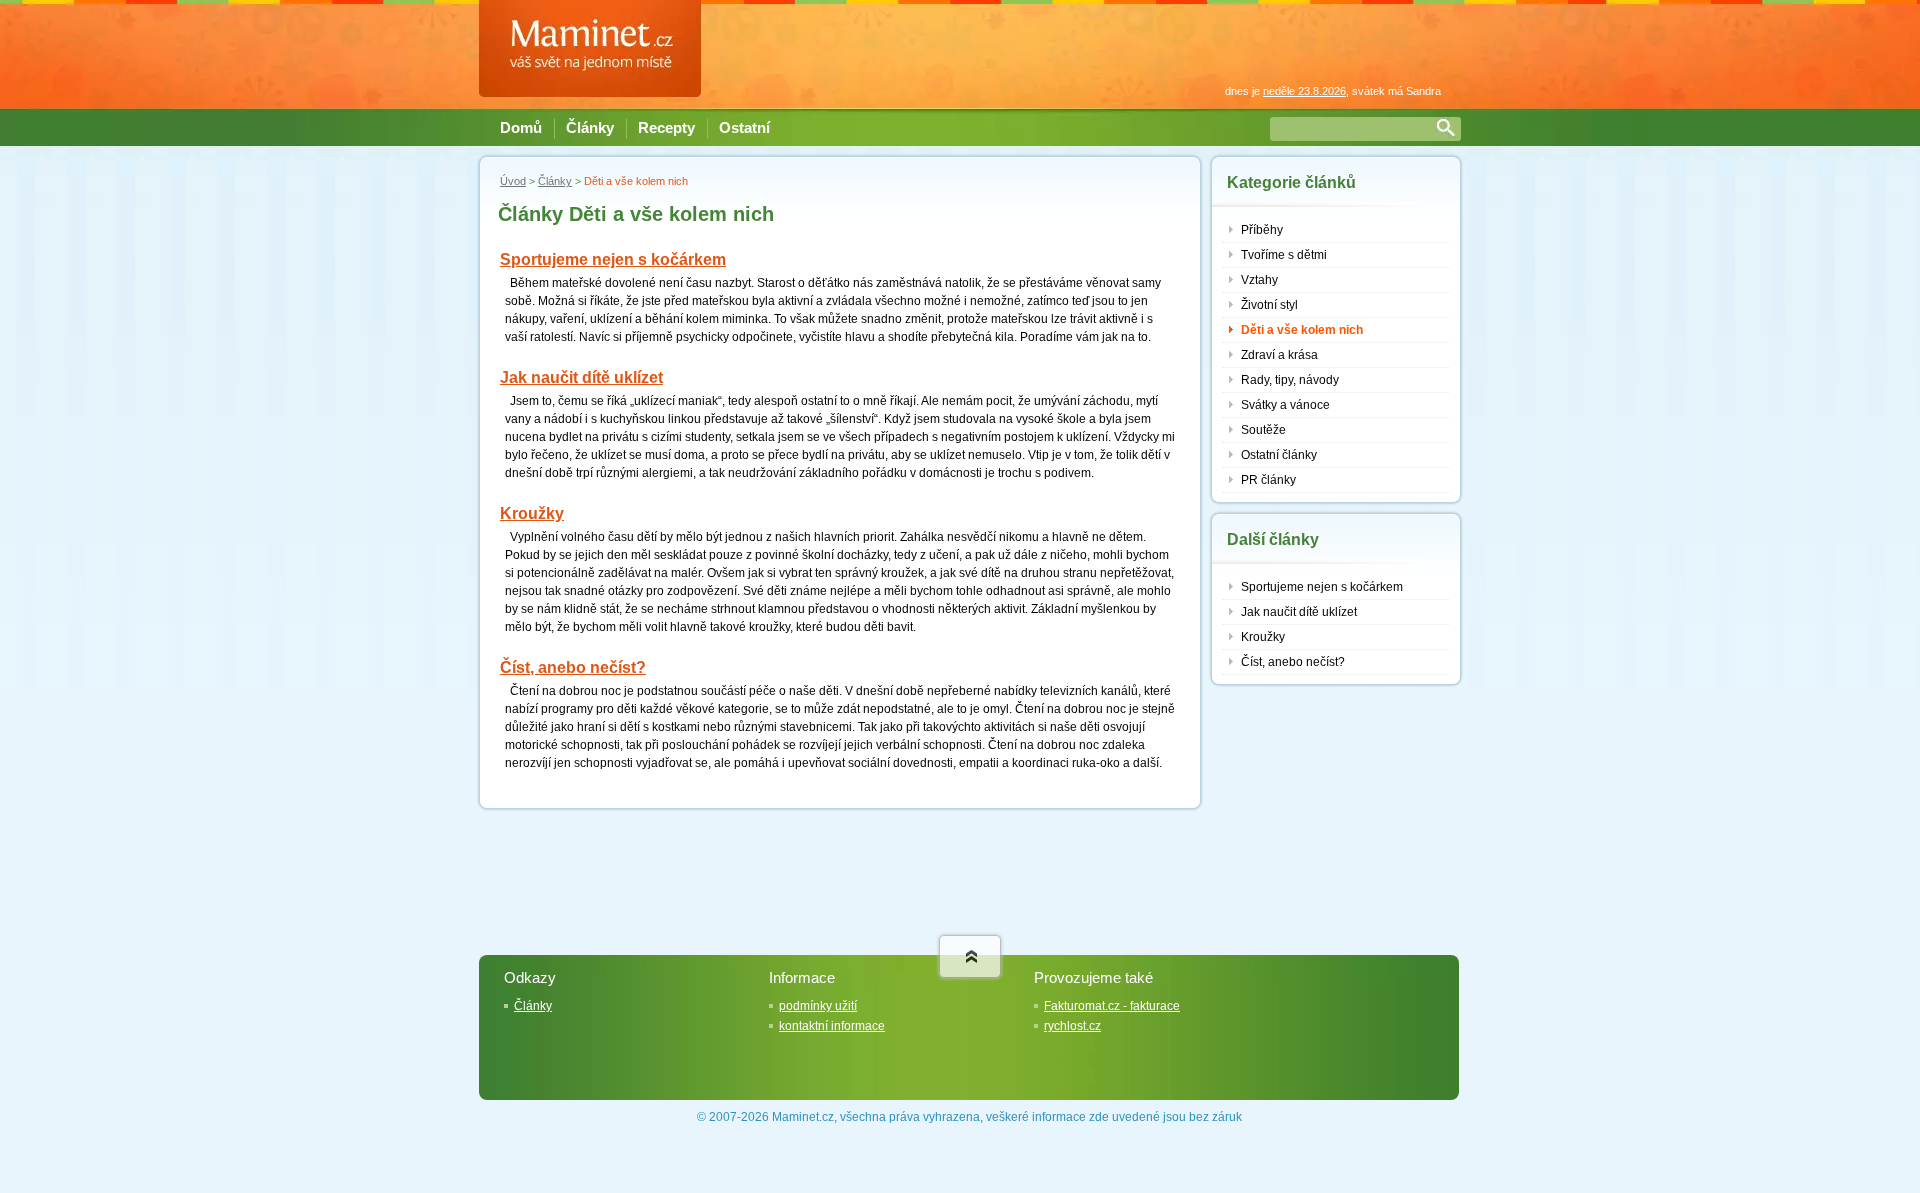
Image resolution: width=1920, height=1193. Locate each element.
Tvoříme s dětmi (1284, 255)
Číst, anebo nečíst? (573, 667)
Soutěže (1263, 430)
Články (590, 128)
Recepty (666, 128)
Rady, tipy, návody (1290, 380)
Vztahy (1259, 280)
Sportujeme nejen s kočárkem (613, 259)
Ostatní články (1279, 455)
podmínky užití (818, 1006)
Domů (521, 128)
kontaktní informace (832, 1026)
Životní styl (1269, 305)
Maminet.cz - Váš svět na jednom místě (599, 48)
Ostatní (744, 128)
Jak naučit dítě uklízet (581, 377)
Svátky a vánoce (1285, 405)
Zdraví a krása (1279, 355)
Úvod (513, 181)
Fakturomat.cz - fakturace (1112, 1006)
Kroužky (532, 513)
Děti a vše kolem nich (1302, 330)
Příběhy (1262, 230)
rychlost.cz (1072, 1026)
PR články (1268, 480)
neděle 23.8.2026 (1304, 91)
